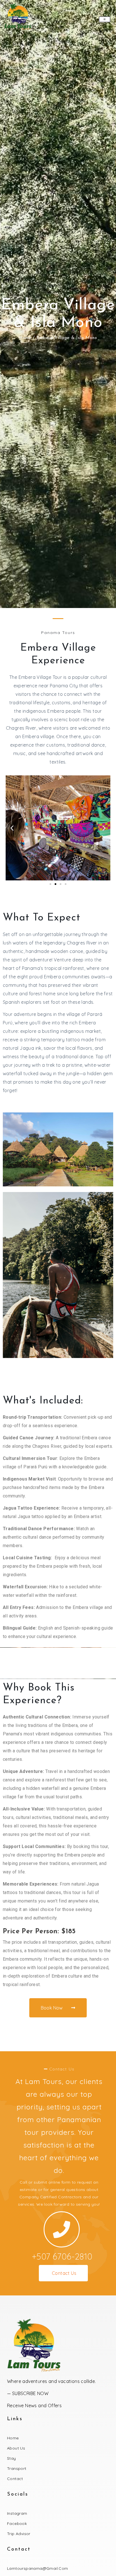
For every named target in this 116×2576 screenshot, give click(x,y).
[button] (12, 828)
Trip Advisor (19, 2534)
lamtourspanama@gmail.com (38, 2568)
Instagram (17, 2513)
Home (25, 338)
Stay (12, 2458)
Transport (17, 2468)
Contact (15, 2479)
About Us (16, 2448)
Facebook (17, 2523)
